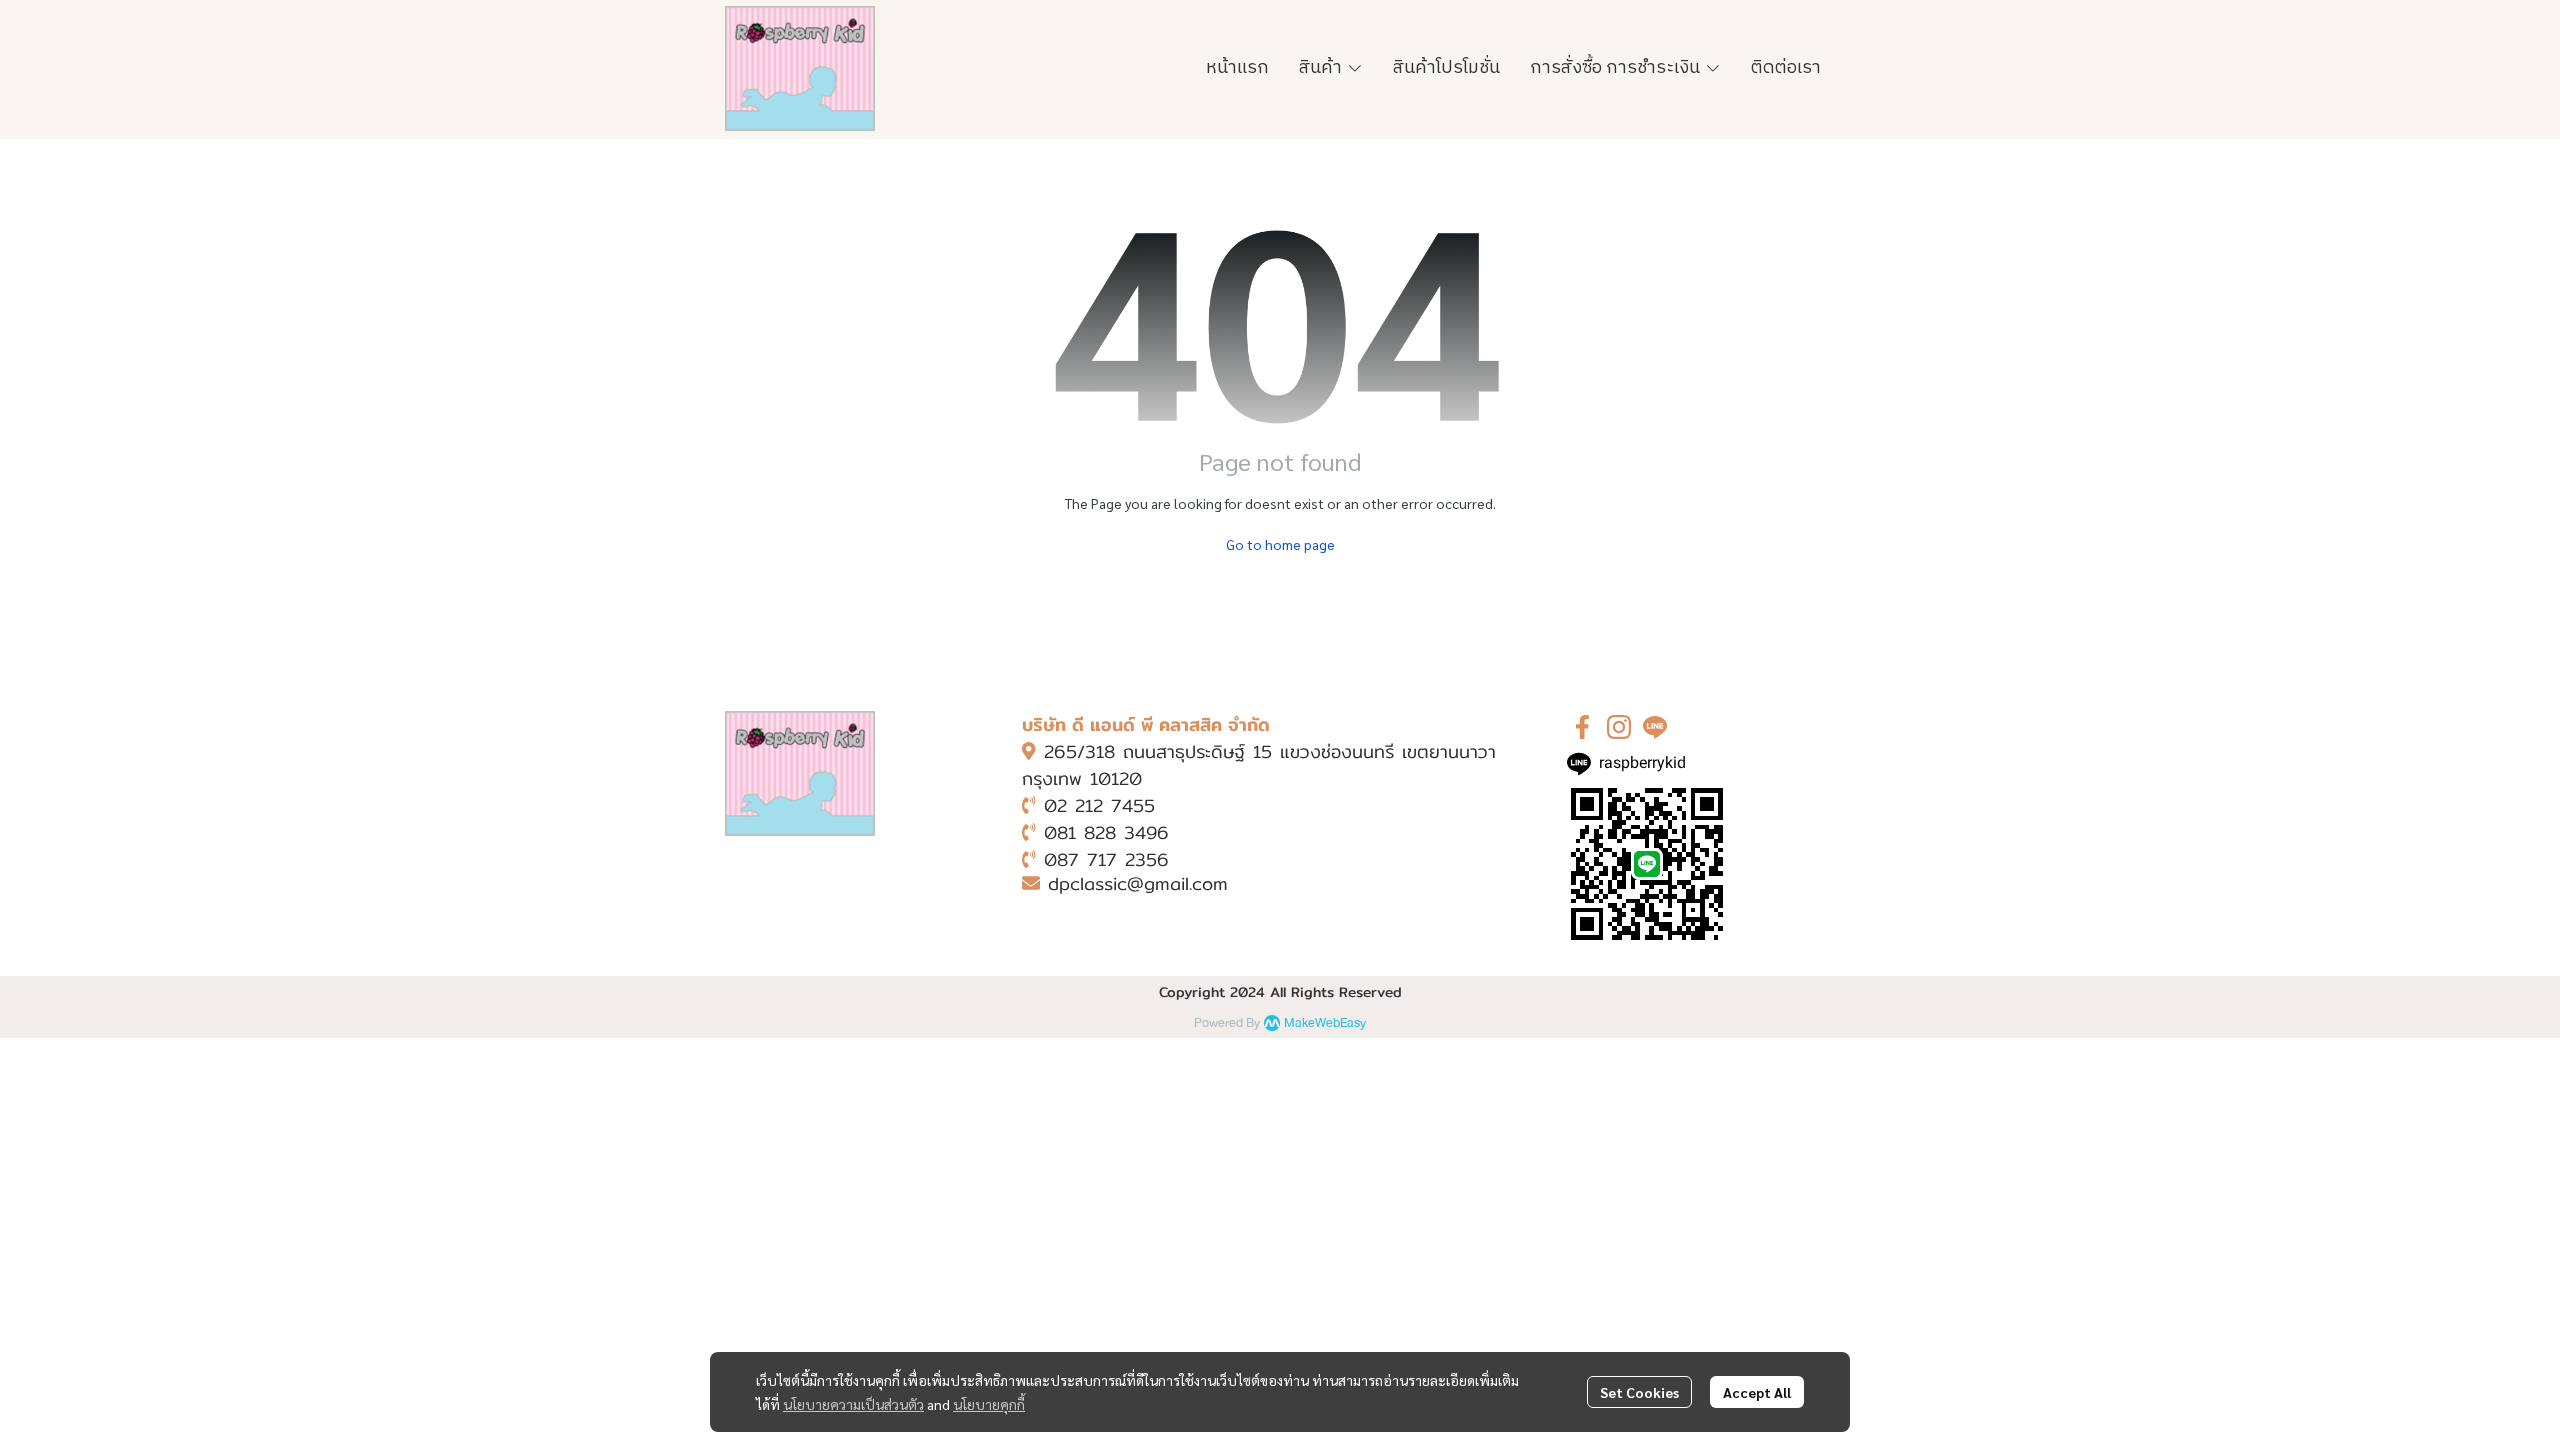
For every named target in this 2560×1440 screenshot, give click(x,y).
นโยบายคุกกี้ (989, 1404)
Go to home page (1280, 544)
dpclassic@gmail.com (1138, 883)
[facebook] (1583, 727)
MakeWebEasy (1325, 1023)
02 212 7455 (1099, 805)
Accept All (1757, 1392)
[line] (1655, 727)
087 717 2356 (1106, 859)
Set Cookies (1639, 1392)
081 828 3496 (1106, 832)
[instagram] (1619, 727)
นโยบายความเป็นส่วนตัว (853, 1404)
